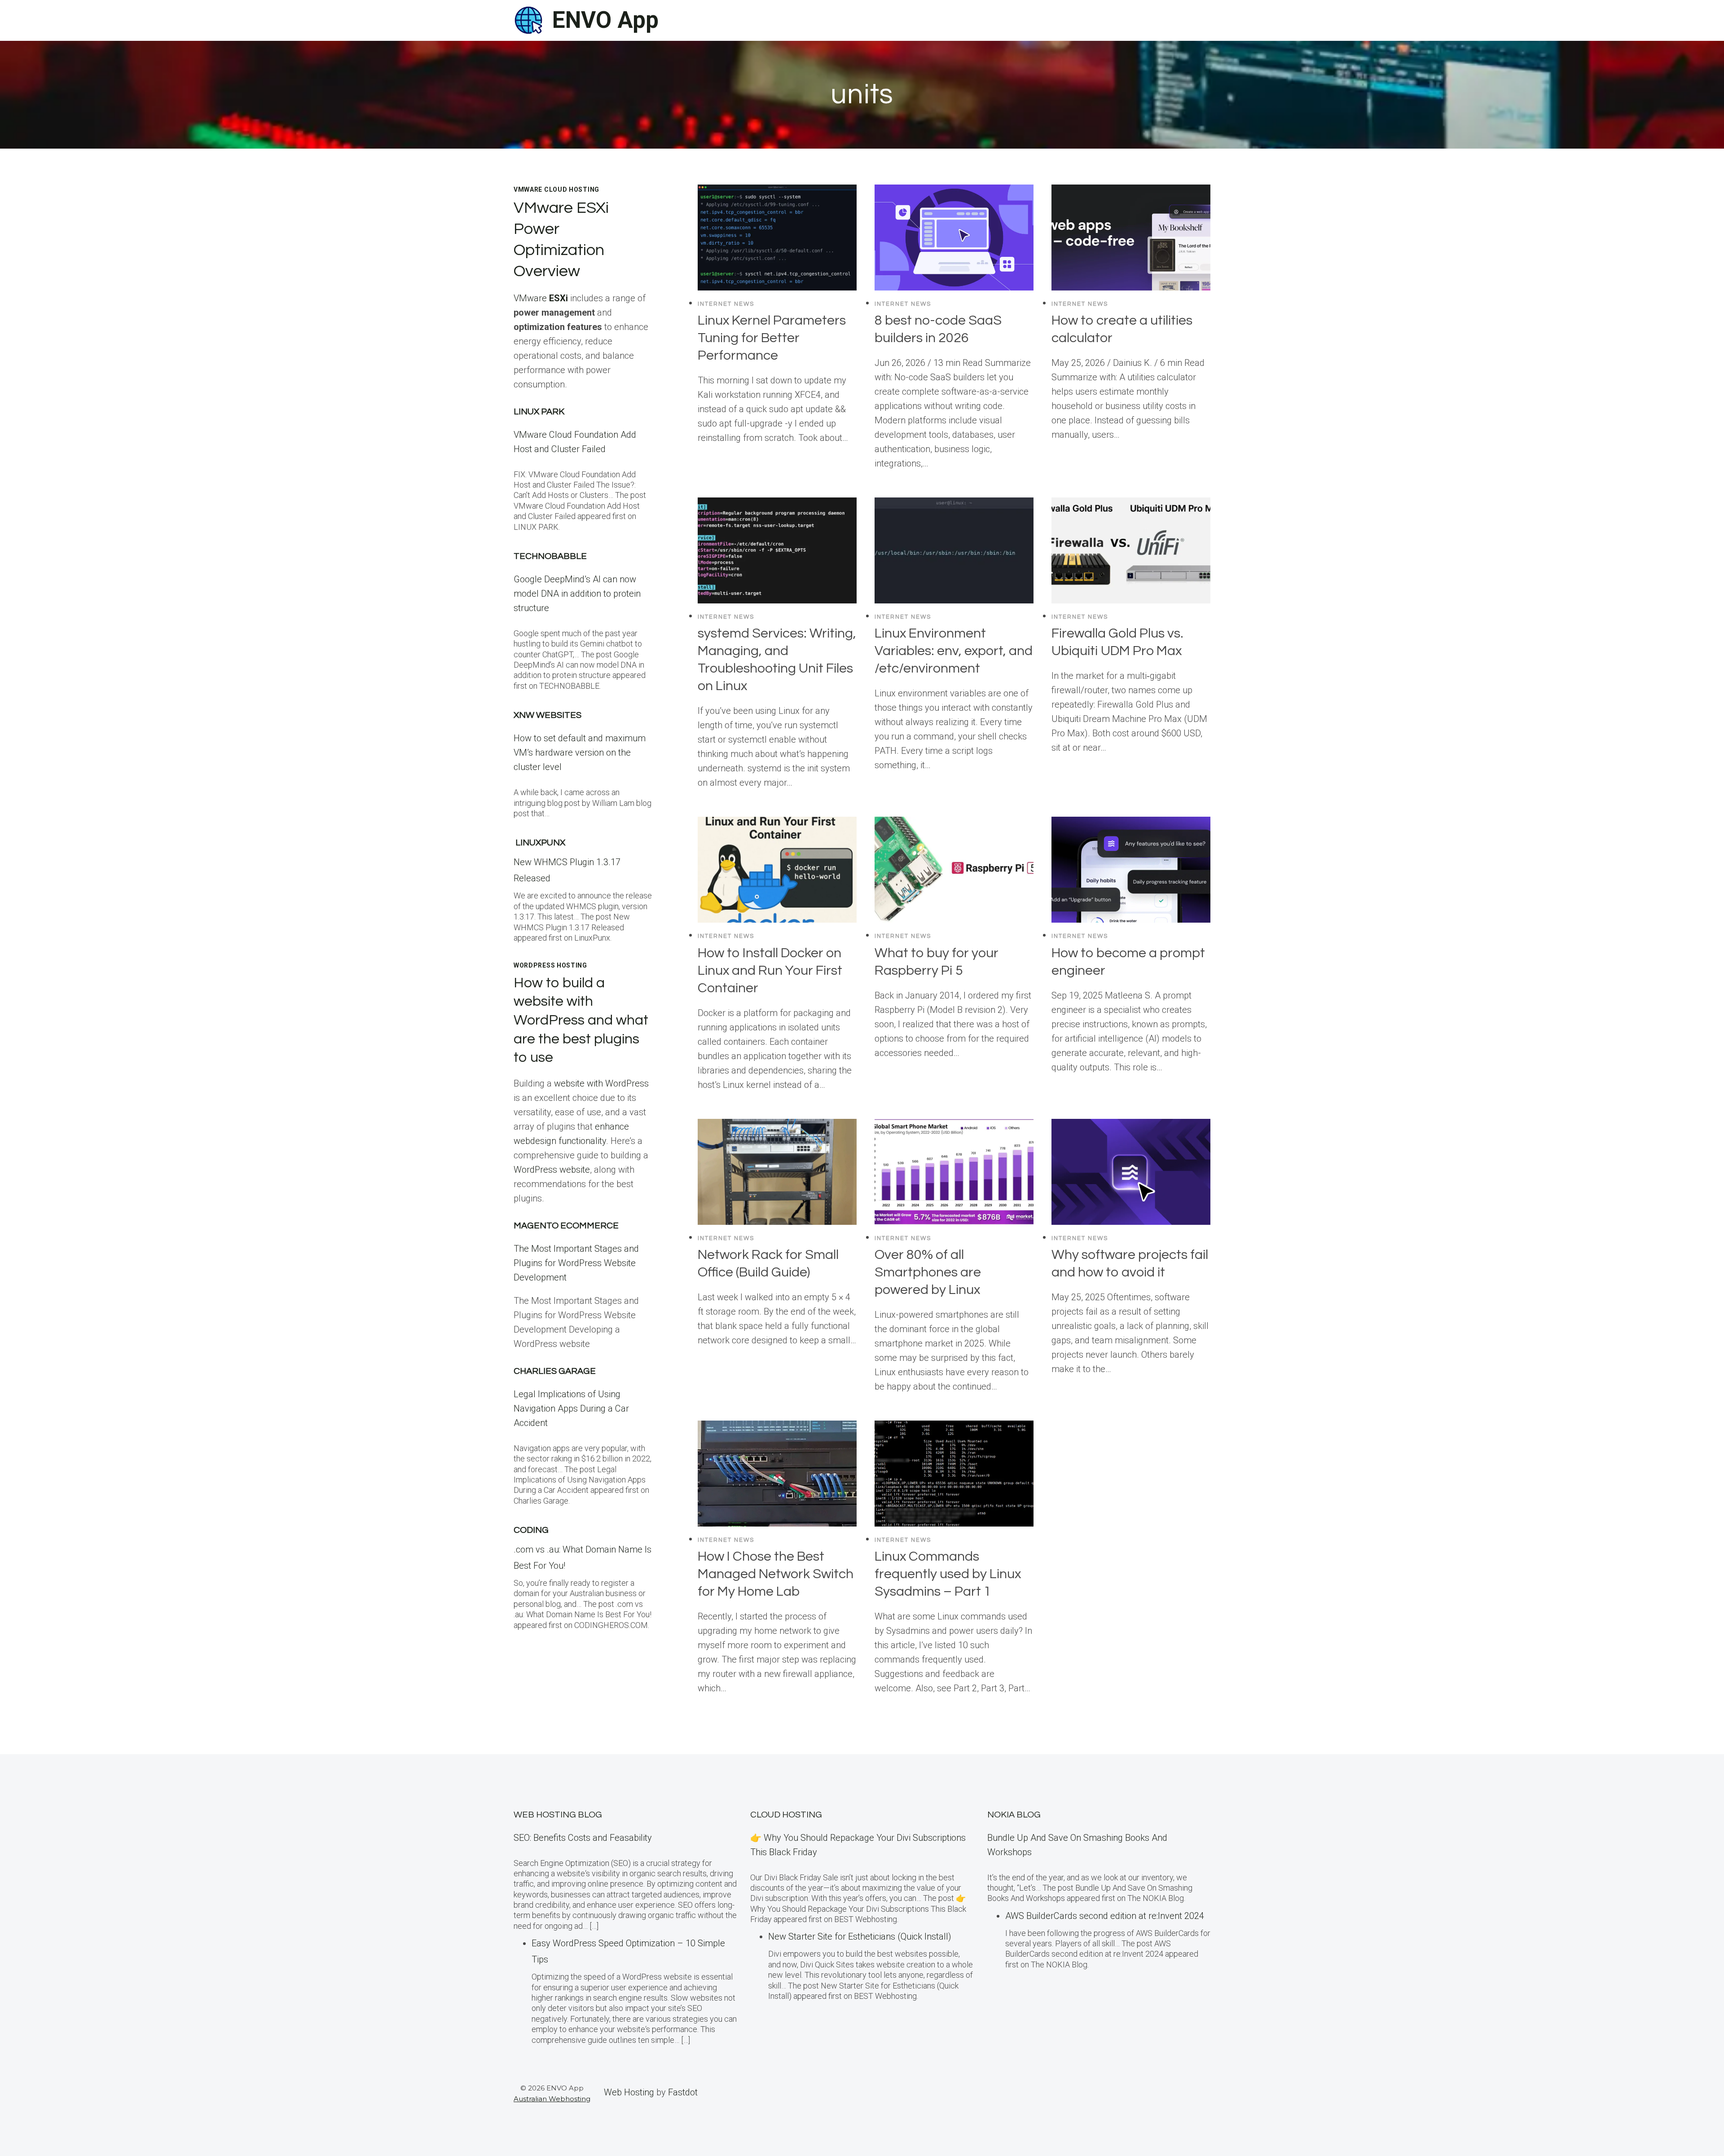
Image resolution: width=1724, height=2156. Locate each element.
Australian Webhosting (552, 2099)
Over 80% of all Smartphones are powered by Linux (928, 1272)
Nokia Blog (1014, 1815)
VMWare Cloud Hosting (556, 189)
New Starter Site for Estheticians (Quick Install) (860, 1936)
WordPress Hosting (550, 965)
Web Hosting (629, 2092)
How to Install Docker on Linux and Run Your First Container (770, 970)
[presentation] (777, 238)
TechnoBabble (550, 556)
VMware (541, 298)
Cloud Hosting (786, 1815)
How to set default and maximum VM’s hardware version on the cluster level (580, 752)
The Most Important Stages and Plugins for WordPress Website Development (576, 1263)
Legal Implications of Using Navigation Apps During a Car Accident (571, 1408)
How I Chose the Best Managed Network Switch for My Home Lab (776, 1574)
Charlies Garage (555, 1371)
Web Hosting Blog (558, 1815)
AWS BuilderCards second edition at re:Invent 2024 (1105, 1916)
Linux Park (539, 412)
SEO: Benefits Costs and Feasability (583, 1838)
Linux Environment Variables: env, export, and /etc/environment (954, 651)
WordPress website (552, 1170)
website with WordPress (601, 1083)
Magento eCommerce (566, 1226)
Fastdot (683, 2092)
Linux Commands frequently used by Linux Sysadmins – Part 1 (948, 1574)
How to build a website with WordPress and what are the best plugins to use (581, 1020)
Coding (531, 1530)
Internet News (726, 304)
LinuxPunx (540, 843)
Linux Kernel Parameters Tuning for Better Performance (772, 338)
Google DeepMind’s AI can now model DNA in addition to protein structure (577, 594)
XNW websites (548, 715)
